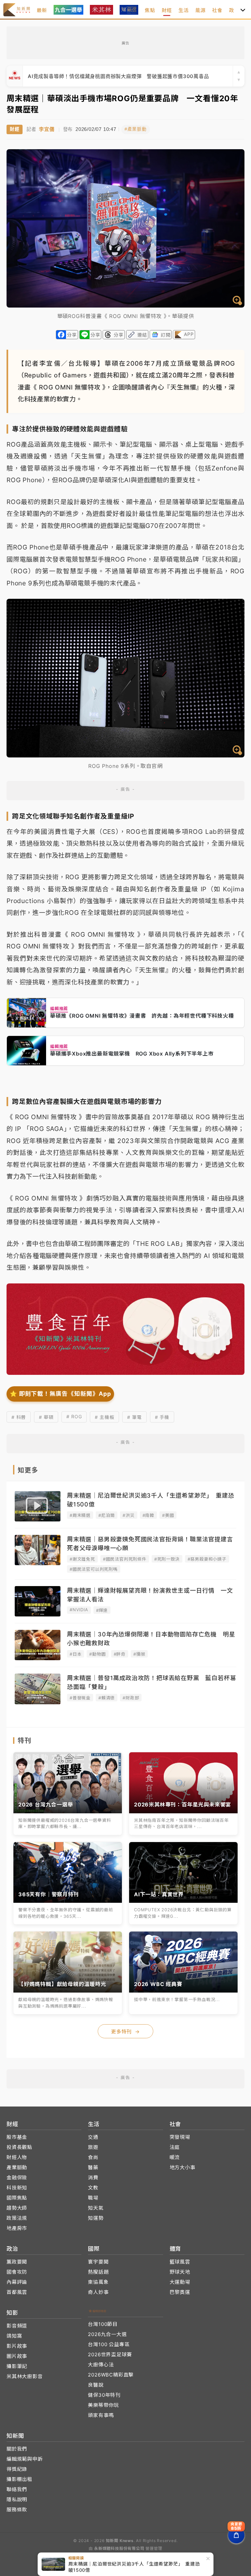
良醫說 (96, 2385)
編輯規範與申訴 (25, 2459)
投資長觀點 (19, 2147)
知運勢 (96, 2218)
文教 (93, 2188)
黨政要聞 (17, 2262)
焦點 (150, 10)
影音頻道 (17, 2326)
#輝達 (102, 1610)
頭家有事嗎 (101, 2415)
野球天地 (180, 2272)
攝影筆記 (17, 2366)
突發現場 (180, 2137)
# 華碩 (46, 1417)
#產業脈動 (136, 129)
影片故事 (17, 2346)
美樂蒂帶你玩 (103, 2405)
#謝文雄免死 (82, 1559)
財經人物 (17, 2157)
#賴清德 (107, 1698)
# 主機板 (104, 1417)
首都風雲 (17, 2292)
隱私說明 (17, 2499)
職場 (93, 2198)
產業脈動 (17, 2167)
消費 (93, 2178)
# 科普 (19, 1417)
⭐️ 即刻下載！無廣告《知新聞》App (60, 1394)
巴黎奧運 (180, 2292)
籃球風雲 (180, 2262)
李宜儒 (47, 129)
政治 (234, 10)
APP (189, 334)
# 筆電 (134, 1417)
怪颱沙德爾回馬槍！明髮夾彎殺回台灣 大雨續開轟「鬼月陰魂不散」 (108, 76)
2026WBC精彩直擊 (111, 2375)
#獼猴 (139, 1654)
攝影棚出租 (19, 2479)
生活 (184, 10)
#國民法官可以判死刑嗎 (94, 1569)
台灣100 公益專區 (109, 2344)
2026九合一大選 (107, 2334)
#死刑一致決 (167, 1559)
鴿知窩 (14, 2336)
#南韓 (148, 1515)
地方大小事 (183, 2167)
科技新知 (17, 2188)
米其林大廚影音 (25, 2376)
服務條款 (17, 2510)
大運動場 (180, 2282)
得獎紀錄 (17, 2469)
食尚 (93, 2157)
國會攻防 (17, 2272)
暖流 (175, 2157)
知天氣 (96, 2208)
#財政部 (131, 1698)
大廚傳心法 (101, 2365)
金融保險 (17, 2178)
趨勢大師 (17, 2208)
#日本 (75, 1654)
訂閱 (166, 335)
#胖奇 (120, 1654)
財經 (167, 10)
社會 (217, 10)
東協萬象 (98, 2282)
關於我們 (17, 2449)
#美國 (168, 1515)
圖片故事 (17, 2356)
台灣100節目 (103, 2324)
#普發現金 (80, 1698)
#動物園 (97, 1654)
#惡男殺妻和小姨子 (207, 1559)
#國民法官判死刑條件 (125, 1559)
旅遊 (93, 2147)
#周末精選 (80, 1515)
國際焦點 (17, 2198)
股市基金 (17, 2137)
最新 (42, 10)
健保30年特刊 (104, 2395)
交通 (93, 2137)
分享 (72, 335)
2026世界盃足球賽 (110, 2354)
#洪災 (128, 1515)
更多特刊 (125, 2032)
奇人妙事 (98, 2292)
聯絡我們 (17, 2489)
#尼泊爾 (107, 1515)
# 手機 (162, 1417)
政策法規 (17, 2218)
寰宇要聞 (98, 2262)
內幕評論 (17, 2282)
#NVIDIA (79, 1610)
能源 (201, 10)
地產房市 (17, 2228)
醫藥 (93, 2167)
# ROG (74, 1416)
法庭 (175, 2147)
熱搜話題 (98, 2272)
